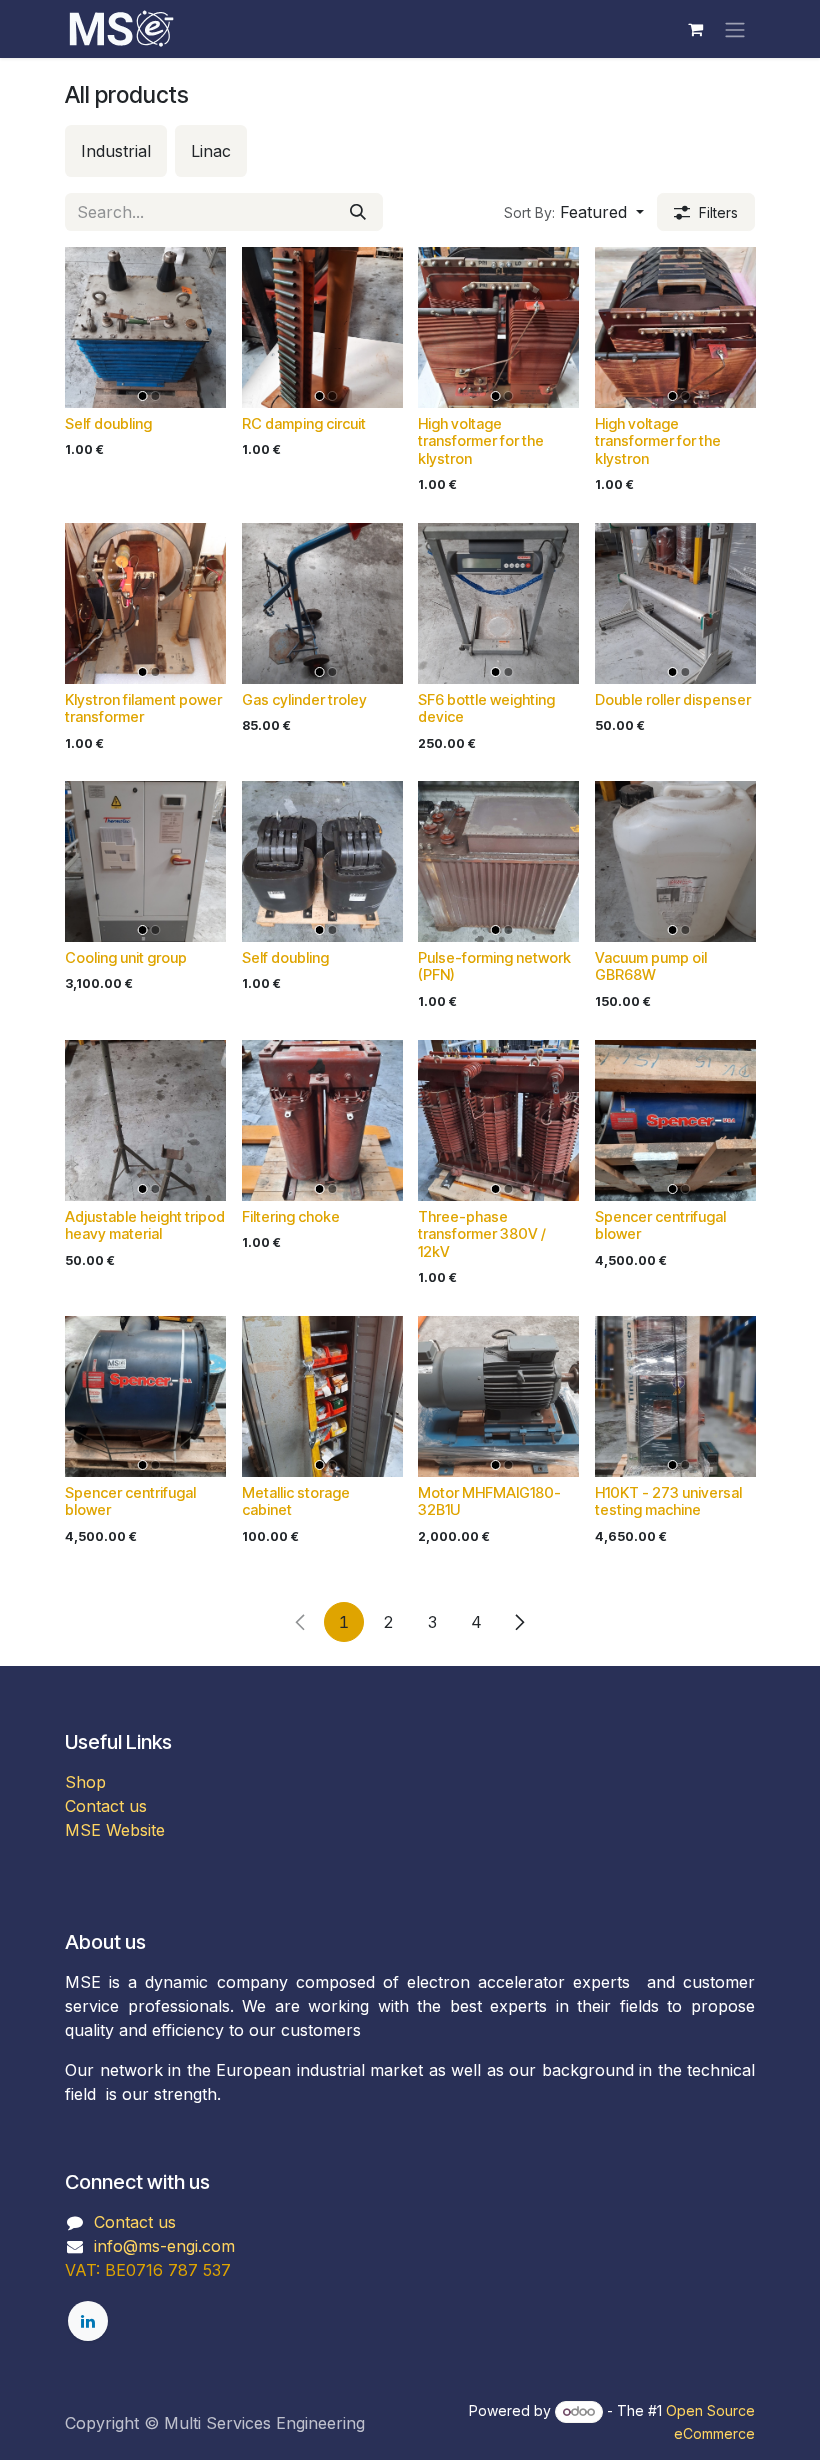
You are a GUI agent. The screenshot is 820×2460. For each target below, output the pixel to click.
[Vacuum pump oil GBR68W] (675, 861)
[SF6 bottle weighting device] (498, 603)
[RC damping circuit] (322, 327)
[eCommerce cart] (695, 29)
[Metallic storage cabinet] (322, 1396)
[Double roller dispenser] (675, 603)
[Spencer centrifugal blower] (675, 1120)
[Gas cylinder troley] (322, 603)
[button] (574, 212)
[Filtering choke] (322, 1120)
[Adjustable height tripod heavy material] (145, 1120)
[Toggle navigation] (735, 29)
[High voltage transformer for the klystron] (498, 327)
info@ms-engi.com (164, 2246)
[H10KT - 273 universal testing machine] (675, 1396)
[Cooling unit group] (145, 861)
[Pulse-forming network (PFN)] (498, 861)
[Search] (358, 212)
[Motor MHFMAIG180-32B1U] (498, 1396)
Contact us (106, 1806)
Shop (85, 1782)
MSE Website (115, 1830)
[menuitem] (116, 151)
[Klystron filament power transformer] (145, 603)
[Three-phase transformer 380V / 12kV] (498, 1120)
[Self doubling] (145, 327)
